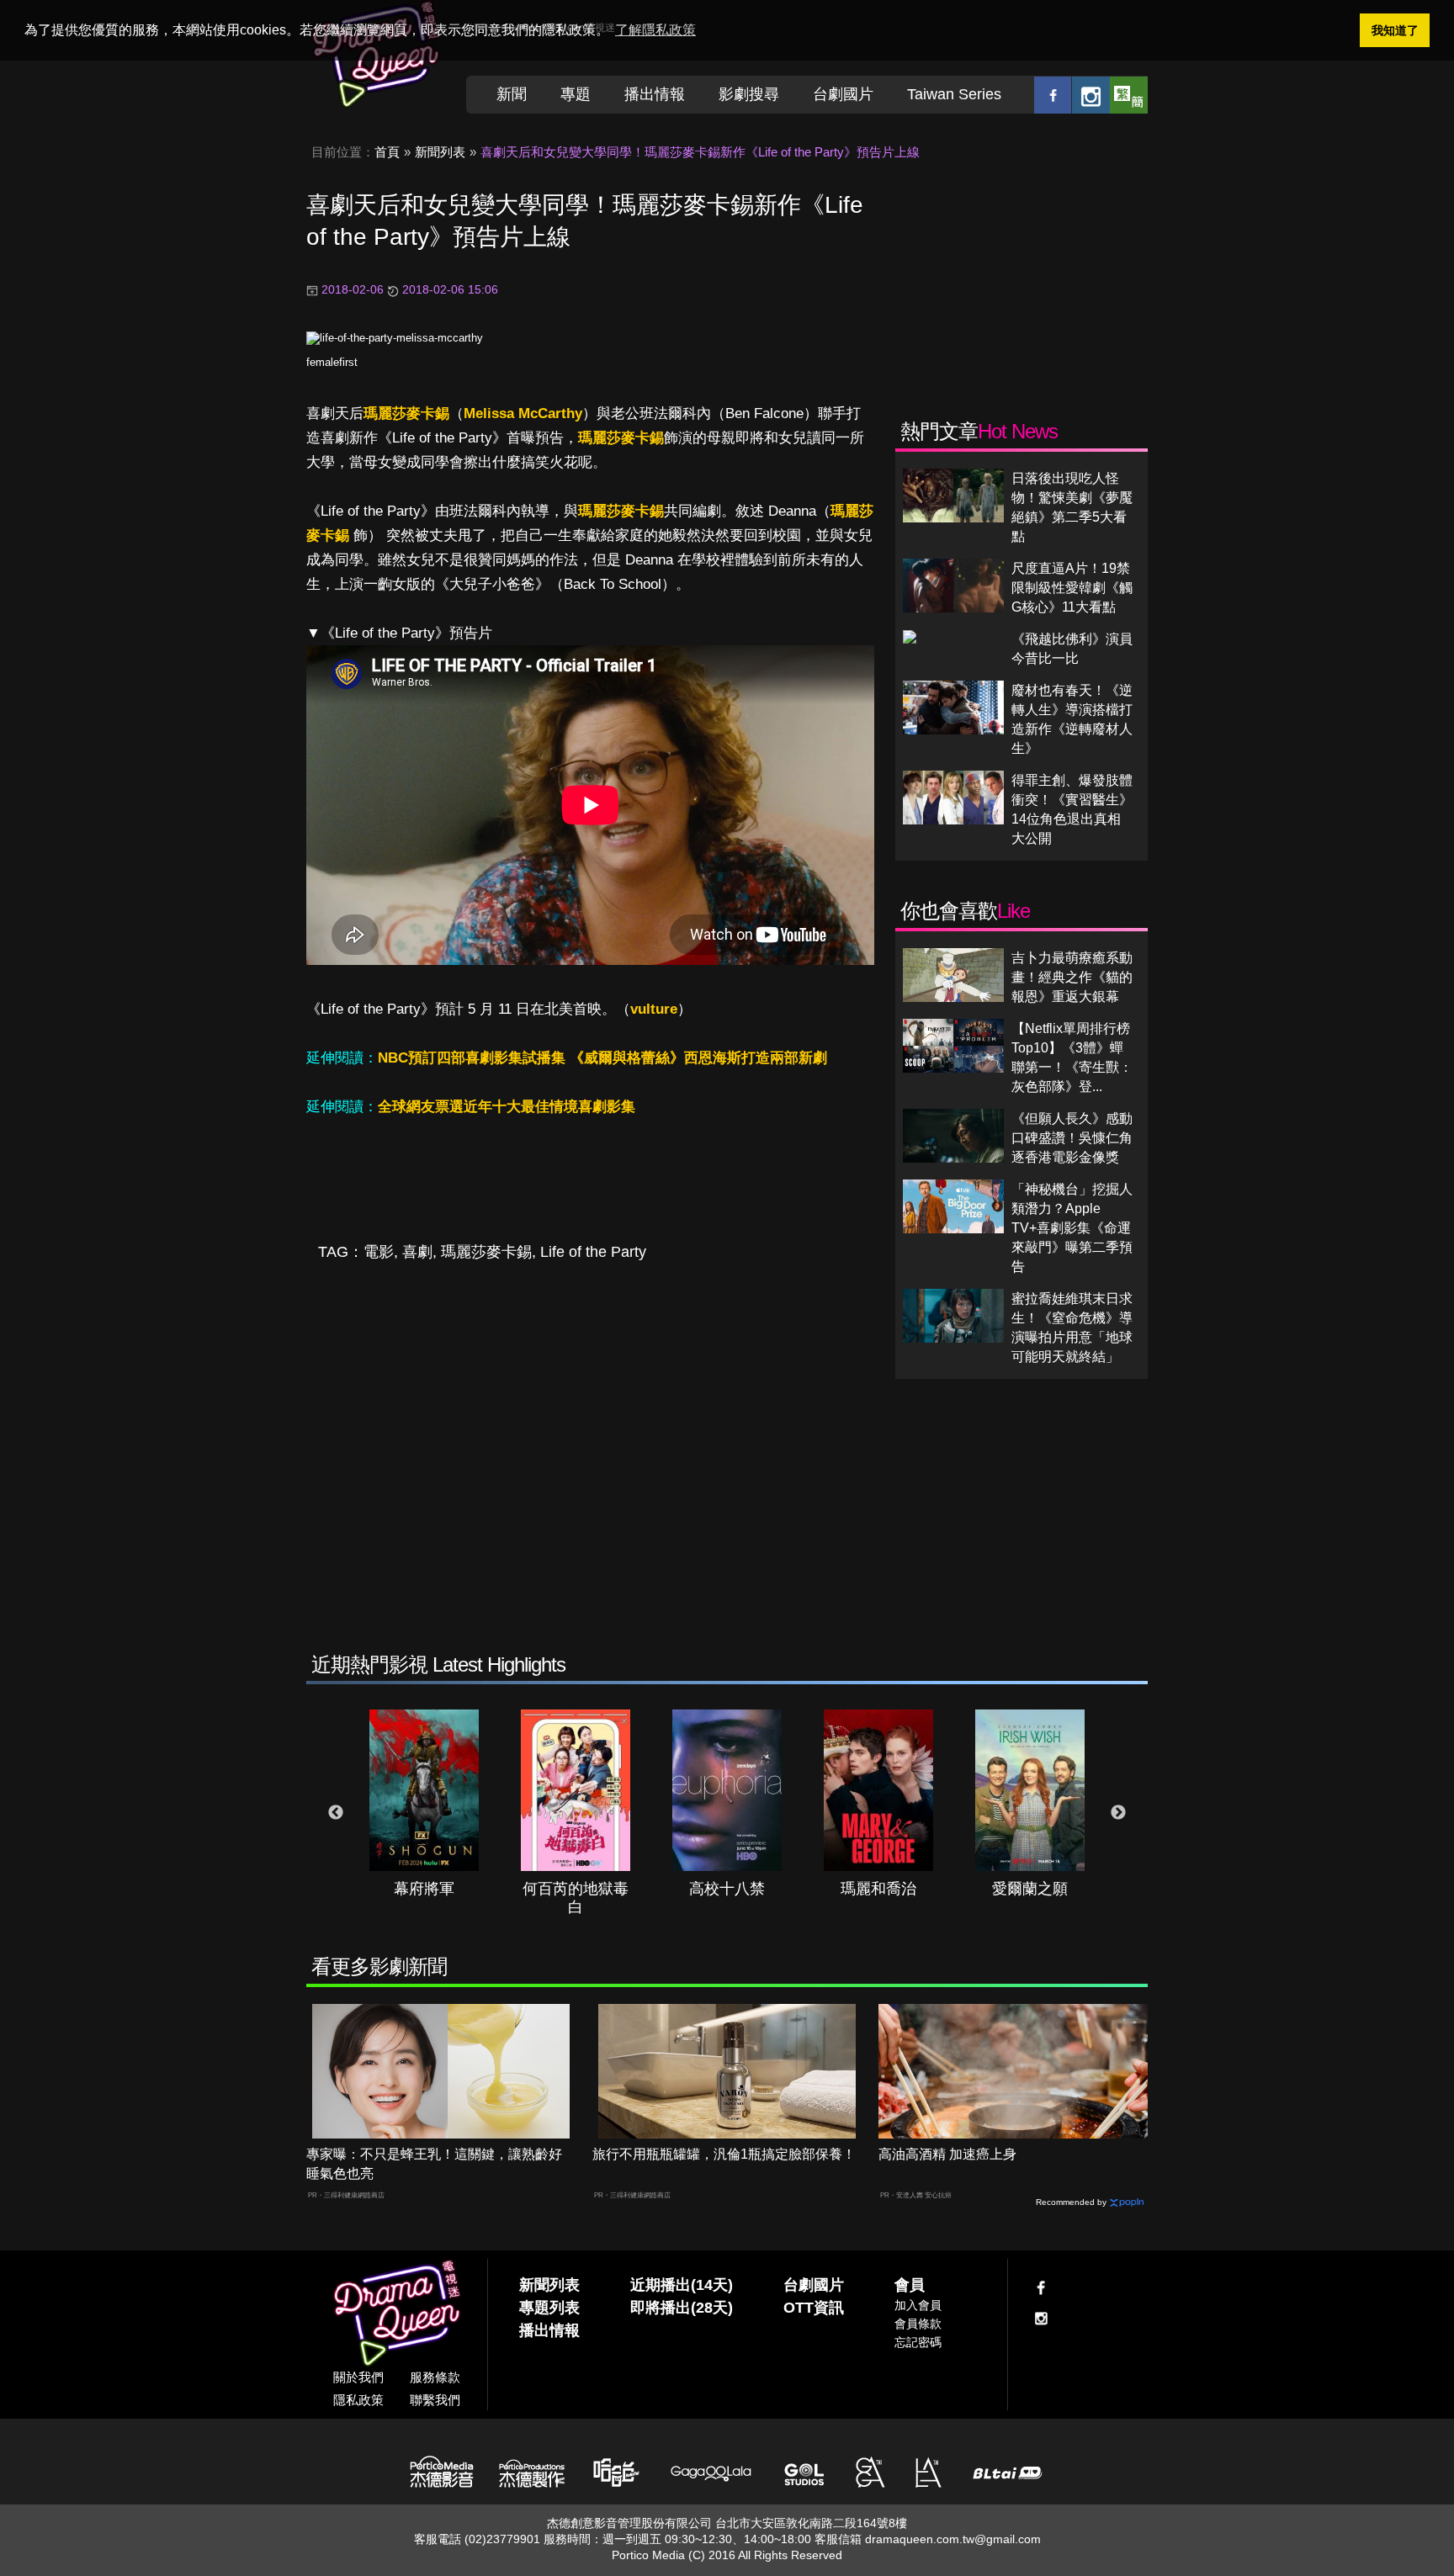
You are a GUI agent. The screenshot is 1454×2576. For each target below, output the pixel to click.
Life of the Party (593, 1252)
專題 (576, 94)
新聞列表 (440, 152)
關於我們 (358, 2377)
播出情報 (655, 94)
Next (1118, 1813)
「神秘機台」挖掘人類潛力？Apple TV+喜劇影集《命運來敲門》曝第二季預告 (1072, 1228)
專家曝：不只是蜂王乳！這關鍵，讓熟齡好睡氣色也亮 (434, 2164)
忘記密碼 (918, 2342)
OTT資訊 (814, 2308)
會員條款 (918, 2324)
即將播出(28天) (682, 2308)
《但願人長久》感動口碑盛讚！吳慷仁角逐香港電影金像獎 (1072, 1138)
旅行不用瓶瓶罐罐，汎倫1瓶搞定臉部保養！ (724, 2154)
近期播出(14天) (682, 2285)
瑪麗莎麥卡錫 (406, 413)
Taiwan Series (954, 94)
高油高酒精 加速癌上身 (947, 2154)
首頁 (387, 152)
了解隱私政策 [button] (655, 30)
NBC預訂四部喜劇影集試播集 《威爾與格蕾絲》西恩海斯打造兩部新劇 (602, 1058)
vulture (654, 1009)
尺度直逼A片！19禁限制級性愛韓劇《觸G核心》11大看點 (1072, 588)
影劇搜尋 (749, 94)
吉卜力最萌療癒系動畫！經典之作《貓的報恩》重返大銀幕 (1072, 977)
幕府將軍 (424, 1889)
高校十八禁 (727, 1889)
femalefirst (332, 362)
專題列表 (549, 2308)
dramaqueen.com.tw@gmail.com (953, 2539)
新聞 (512, 94)
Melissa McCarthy (523, 413)
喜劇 (417, 1252)
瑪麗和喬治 (878, 1889)
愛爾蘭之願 (1030, 1889)
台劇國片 (843, 94)
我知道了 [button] (1395, 30)
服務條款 (435, 2377)
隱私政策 (358, 2400)
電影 (379, 1252)
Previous (336, 1813)
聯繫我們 (435, 2400)
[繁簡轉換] (1129, 95)
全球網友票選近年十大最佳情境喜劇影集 (507, 1107)
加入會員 (918, 2305)
